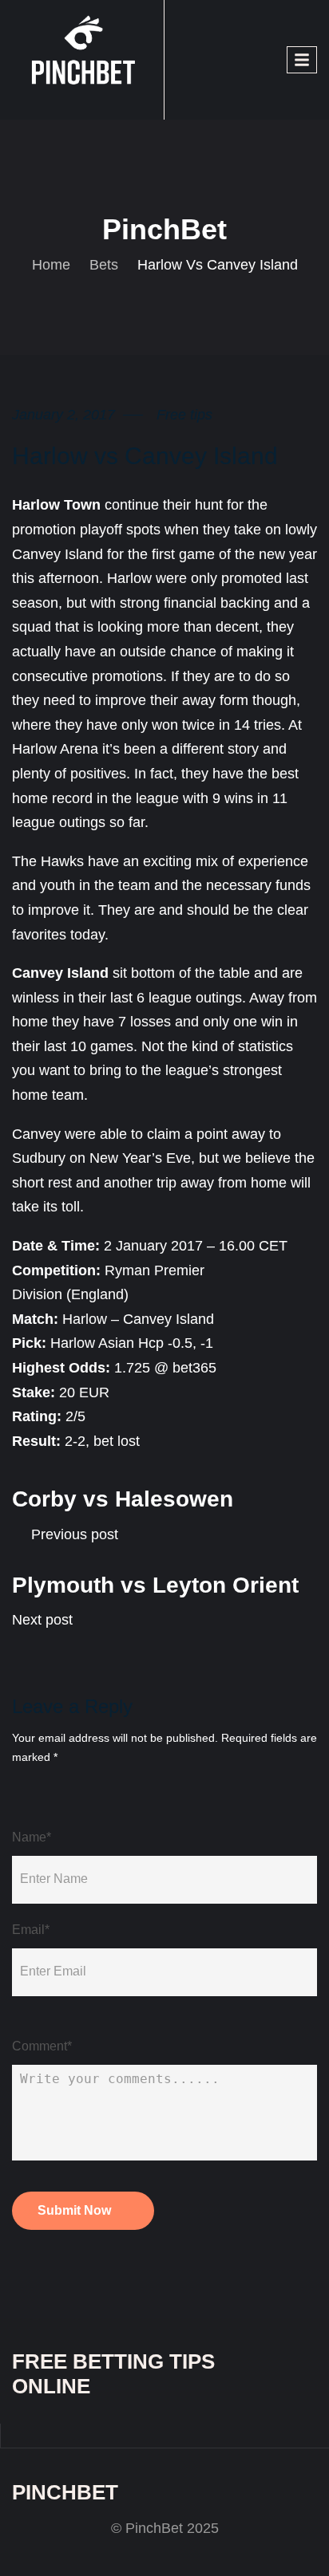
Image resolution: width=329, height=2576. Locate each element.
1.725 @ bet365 (165, 1368)
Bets (104, 265)
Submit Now (74, 2210)
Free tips (184, 415)
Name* (32, 1837)
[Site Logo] (88, 59)
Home (51, 265)
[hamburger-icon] (302, 60)
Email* (31, 1930)
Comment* (42, 2046)
